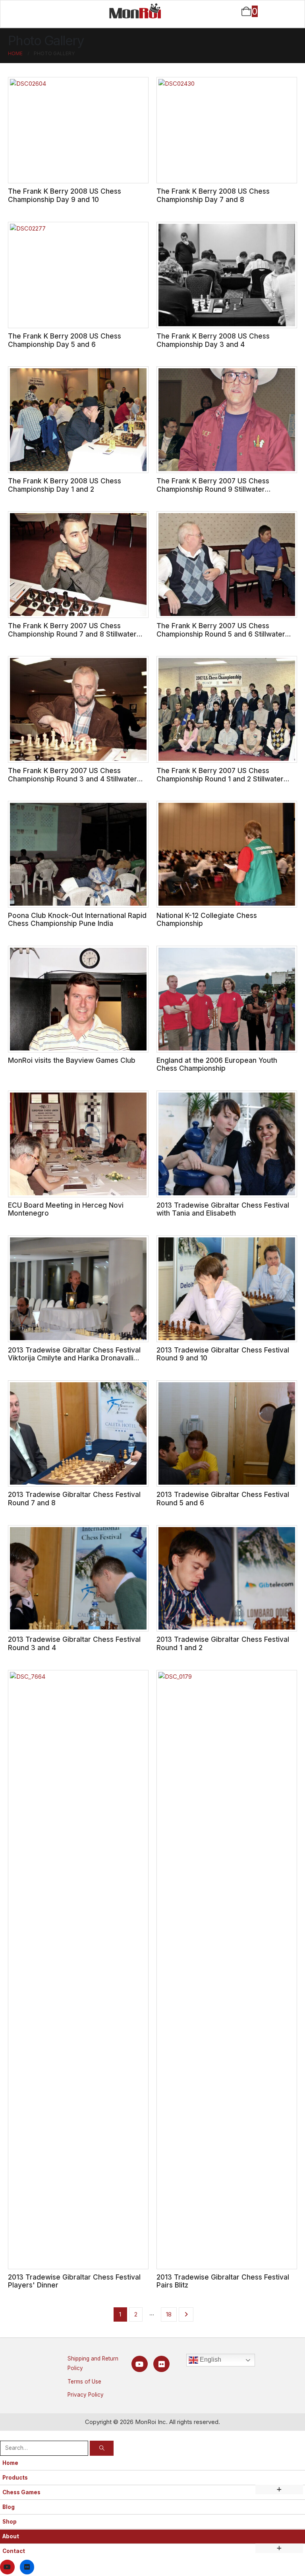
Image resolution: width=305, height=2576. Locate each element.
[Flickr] (161, 2364)
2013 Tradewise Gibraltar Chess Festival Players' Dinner (74, 2281)
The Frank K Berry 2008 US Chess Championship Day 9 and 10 (65, 195)
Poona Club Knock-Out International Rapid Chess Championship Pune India (77, 920)
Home (10, 2463)
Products (15, 2478)
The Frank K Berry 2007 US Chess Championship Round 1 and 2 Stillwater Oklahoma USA (220, 779)
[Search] (102, 2448)
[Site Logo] (135, 11)
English (210, 2360)
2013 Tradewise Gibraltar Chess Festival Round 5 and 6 (223, 1499)
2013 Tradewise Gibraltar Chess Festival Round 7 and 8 (74, 1499)
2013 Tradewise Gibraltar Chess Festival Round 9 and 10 (223, 1354)
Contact (14, 2551)
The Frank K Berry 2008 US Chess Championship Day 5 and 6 (65, 340)
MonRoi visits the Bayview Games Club (72, 1060)
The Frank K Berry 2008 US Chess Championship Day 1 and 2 (65, 485)
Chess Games (21, 2492)
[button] (5, 2435)
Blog (9, 2507)
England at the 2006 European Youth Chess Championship (217, 1064)
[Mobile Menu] (22, 12)
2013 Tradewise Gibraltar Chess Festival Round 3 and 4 (74, 1643)
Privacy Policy (86, 2395)
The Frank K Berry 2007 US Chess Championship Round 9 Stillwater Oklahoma (213, 489)
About (11, 2536)
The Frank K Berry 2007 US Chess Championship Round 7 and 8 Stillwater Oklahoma (72, 634)
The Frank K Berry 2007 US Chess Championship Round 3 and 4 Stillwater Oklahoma (72, 779)
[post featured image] (78, 130)
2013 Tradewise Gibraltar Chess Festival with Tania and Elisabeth (223, 1209)
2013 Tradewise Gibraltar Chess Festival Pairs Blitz (223, 2281)
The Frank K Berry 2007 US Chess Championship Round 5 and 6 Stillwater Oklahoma (221, 634)
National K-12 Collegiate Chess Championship (207, 920)
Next (186, 2314)
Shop (10, 2522)
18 (169, 2314)
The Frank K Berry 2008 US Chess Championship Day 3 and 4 (213, 340)
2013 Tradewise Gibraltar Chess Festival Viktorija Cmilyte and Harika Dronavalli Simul (74, 1358)
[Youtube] (140, 2364)
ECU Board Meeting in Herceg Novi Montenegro (66, 1209)
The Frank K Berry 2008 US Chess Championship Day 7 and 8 (213, 195)
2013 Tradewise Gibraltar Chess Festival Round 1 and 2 (223, 1643)
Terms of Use (84, 2382)
